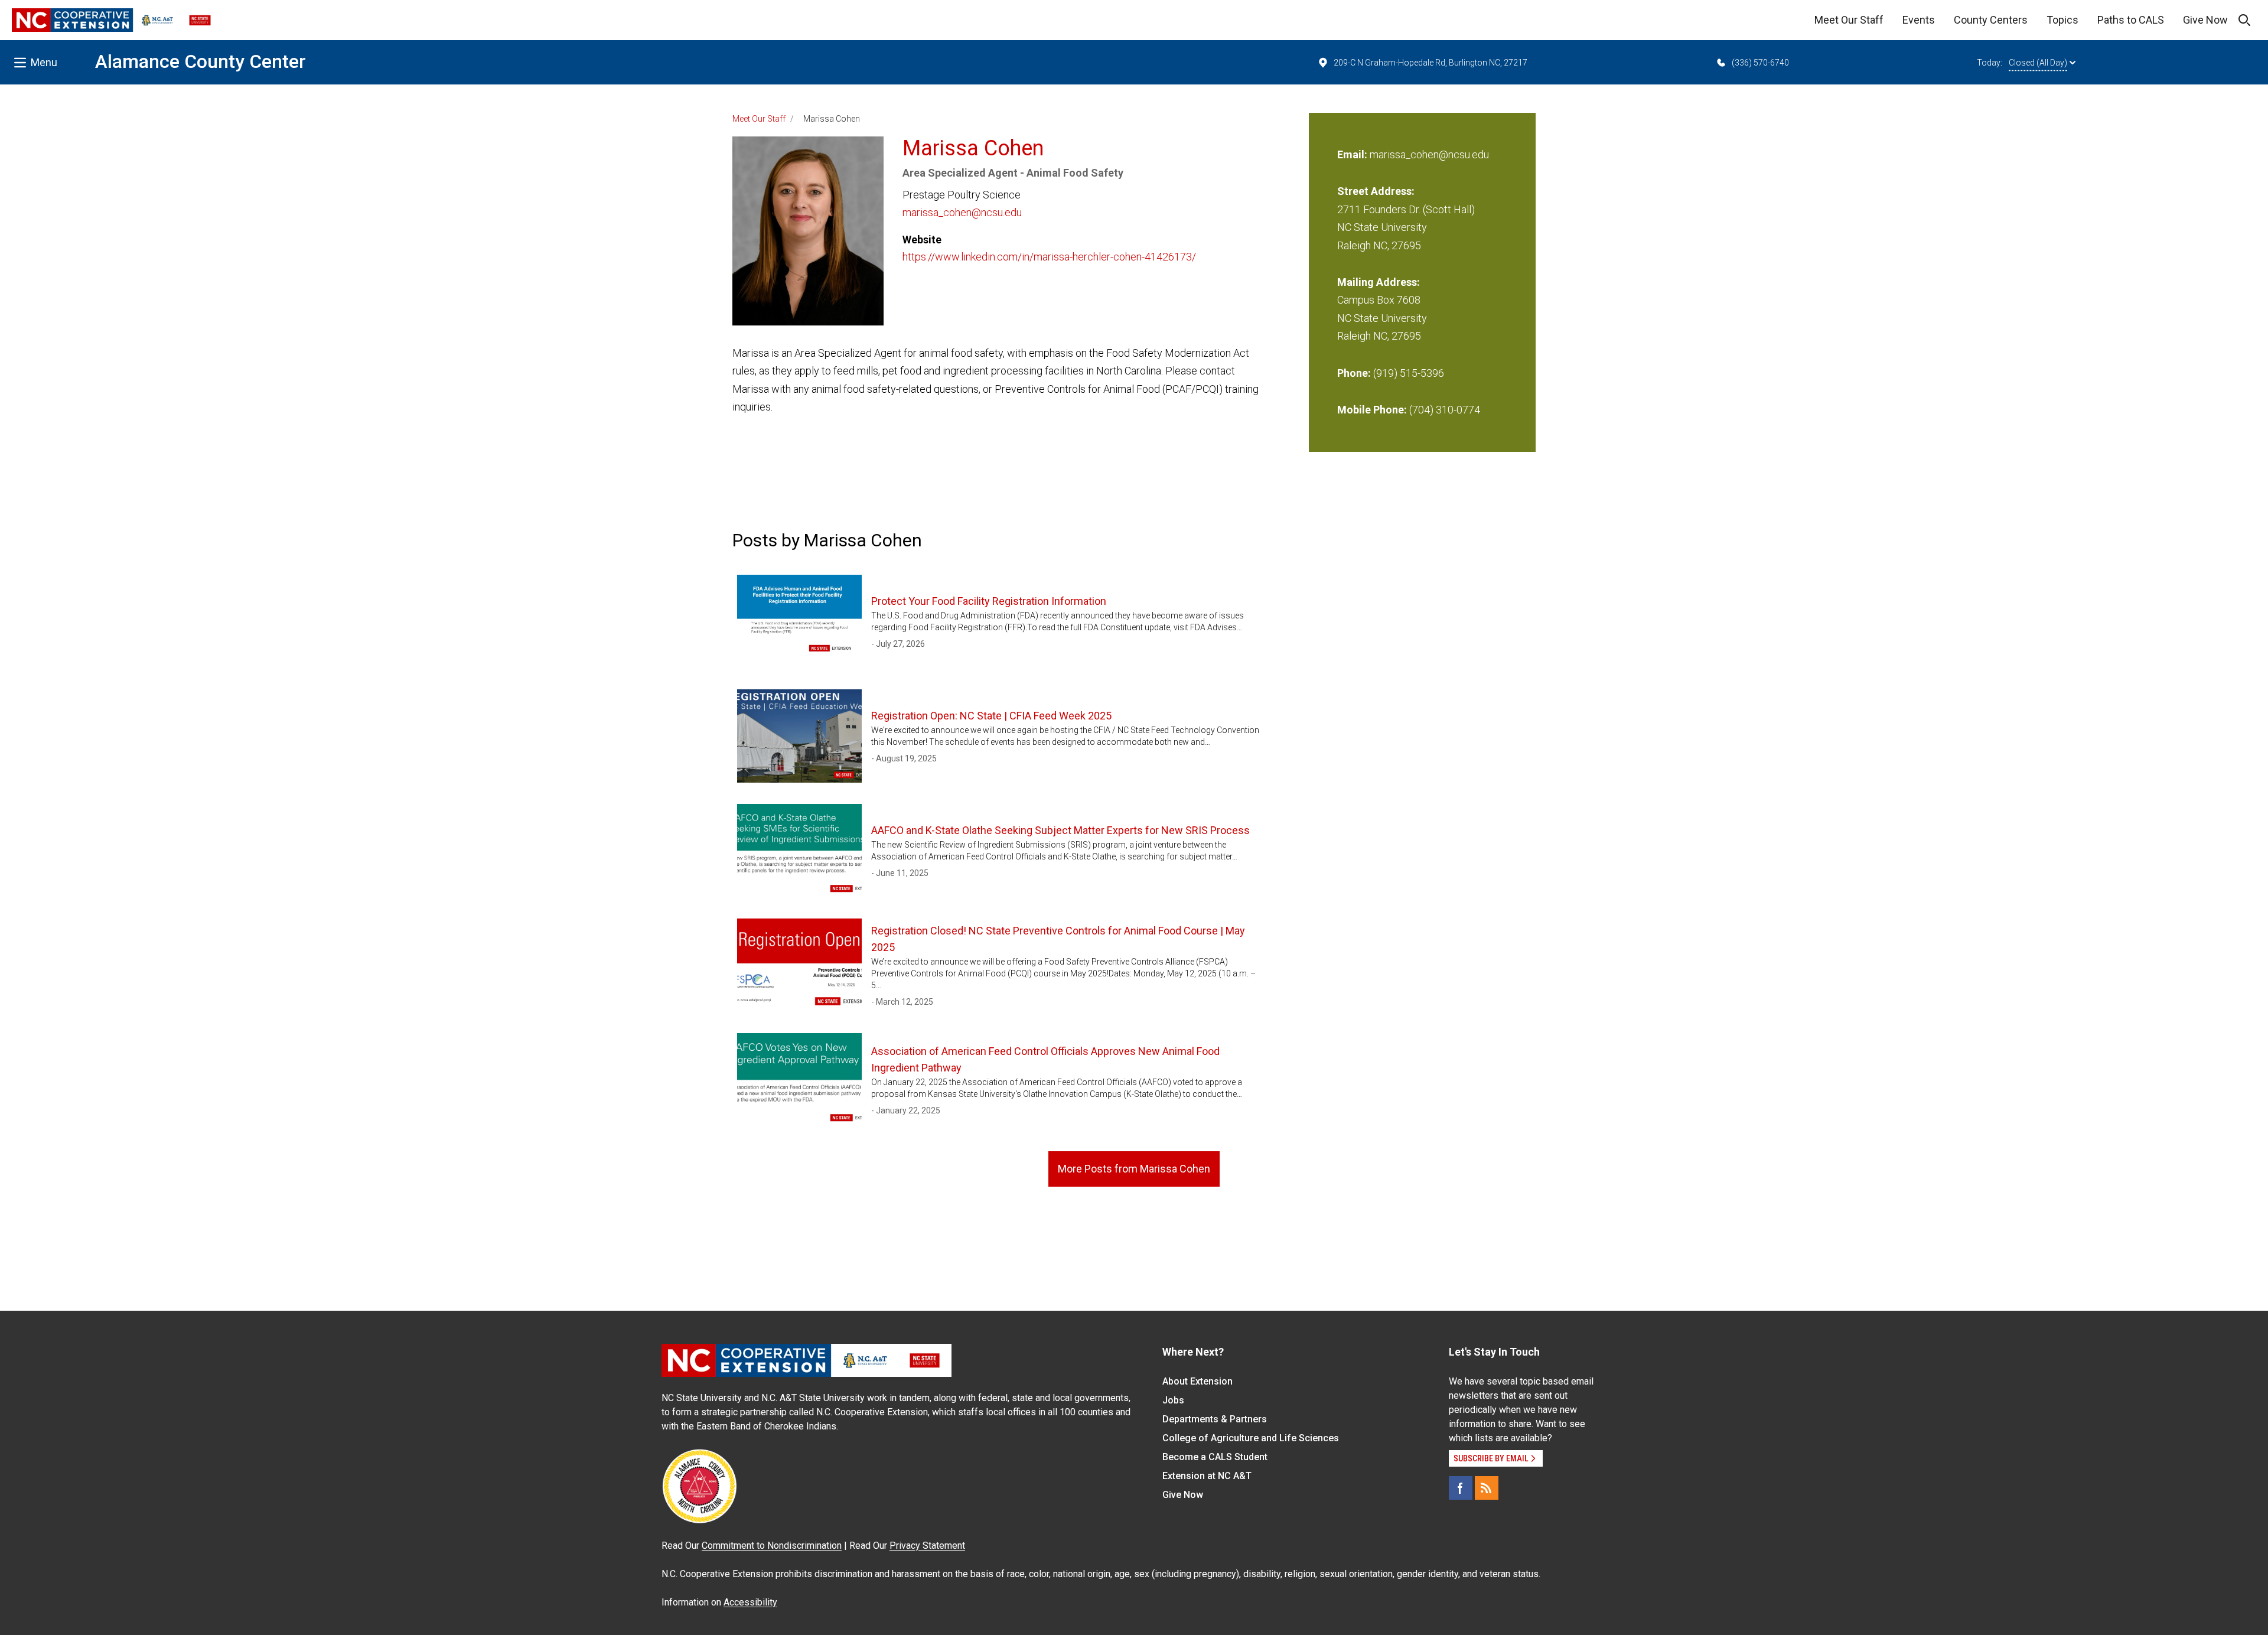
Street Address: (1376, 191)
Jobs (1173, 1400)
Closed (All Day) (2038, 63)
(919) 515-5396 (1409, 373)
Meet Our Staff (1849, 20)
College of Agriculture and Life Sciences (1251, 1438)
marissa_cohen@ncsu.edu (962, 212)
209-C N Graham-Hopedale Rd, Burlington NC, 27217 (1430, 63)
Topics (2062, 20)
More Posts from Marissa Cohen (1134, 1169)
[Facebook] (1461, 1488)
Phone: (1354, 373)
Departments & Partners (1215, 1419)
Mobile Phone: (1372, 410)
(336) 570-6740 (1760, 63)
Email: (1353, 154)
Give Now (2205, 20)
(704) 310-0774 (1445, 410)
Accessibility (750, 1602)
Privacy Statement (927, 1546)
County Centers (1991, 20)
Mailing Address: (1379, 282)
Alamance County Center (201, 61)
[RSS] (1487, 1488)
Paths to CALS (2131, 20)
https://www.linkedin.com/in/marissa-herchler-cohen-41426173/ (1049, 257)
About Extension (1197, 1381)
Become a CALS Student (1215, 1457)
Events (1919, 20)
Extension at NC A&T (1207, 1476)
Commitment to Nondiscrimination (772, 1546)
